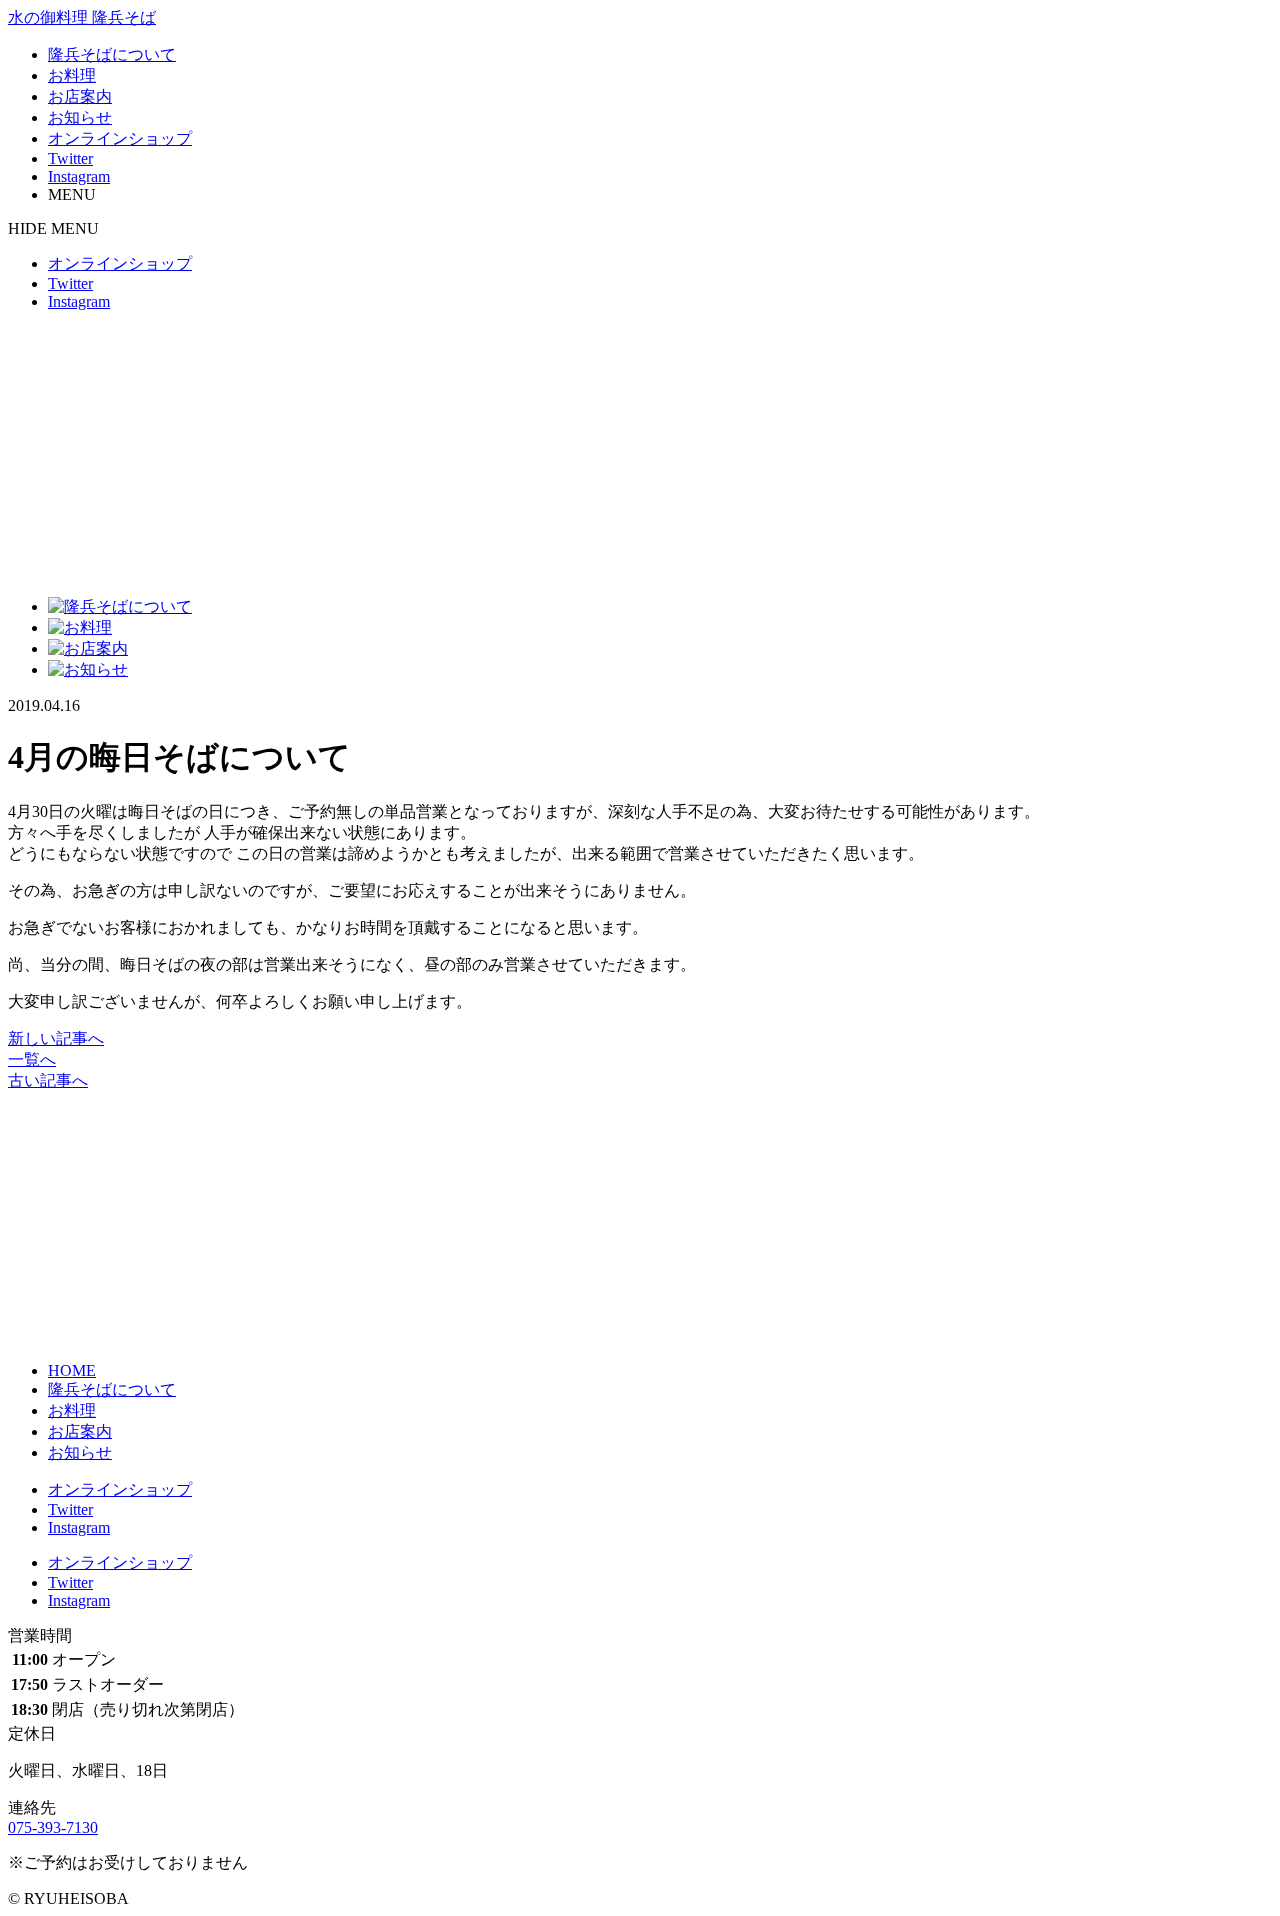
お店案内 (80, 96)
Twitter (70, 158)
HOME (72, 1370)
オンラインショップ (120, 138)
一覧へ (32, 1059)
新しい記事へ (56, 1038)
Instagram (79, 176)
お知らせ (80, 117)
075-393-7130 (53, 1827)
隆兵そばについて (112, 54)
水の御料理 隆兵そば (82, 17)
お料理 (72, 75)
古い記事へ (48, 1080)
